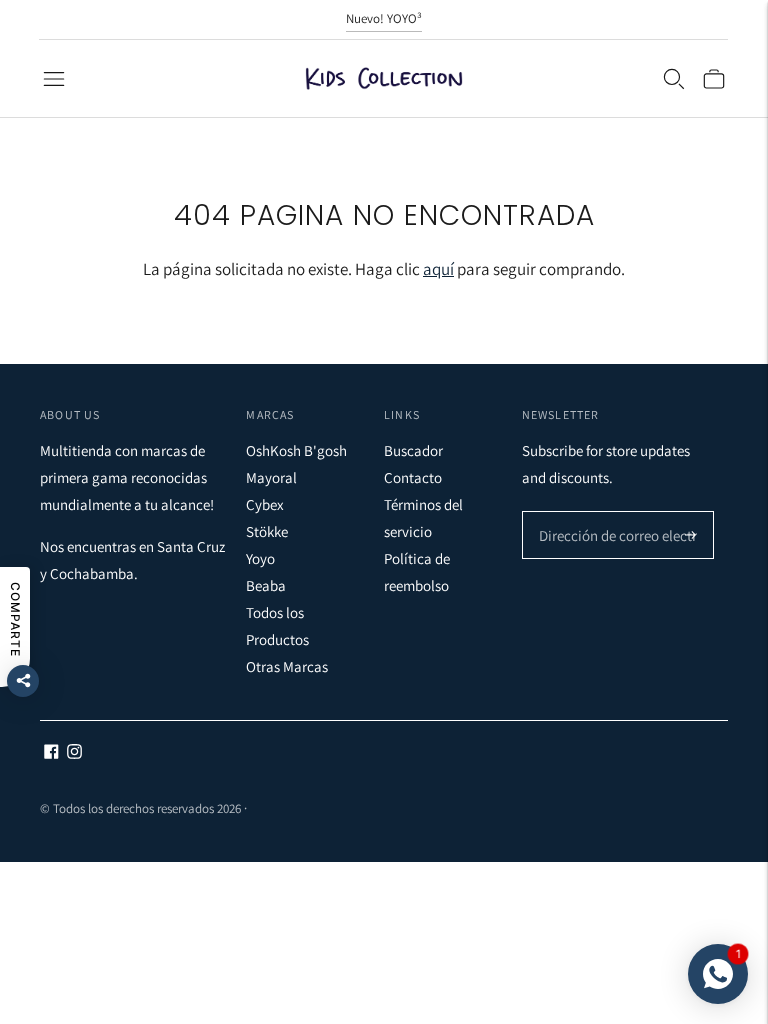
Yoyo (260, 558)
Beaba (266, 585)
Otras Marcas (287, 666)
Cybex (265, 504)
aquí (438, 269)
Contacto (413, 477)
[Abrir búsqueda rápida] (674, 79)
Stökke (267, 531)
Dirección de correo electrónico (624, 512)
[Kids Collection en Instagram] (74, 753)
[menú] (54, 79)
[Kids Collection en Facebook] (51, 753)
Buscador (413, 450)
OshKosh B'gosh (296, 450)
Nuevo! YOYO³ (384, 18)
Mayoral (271, 477)
